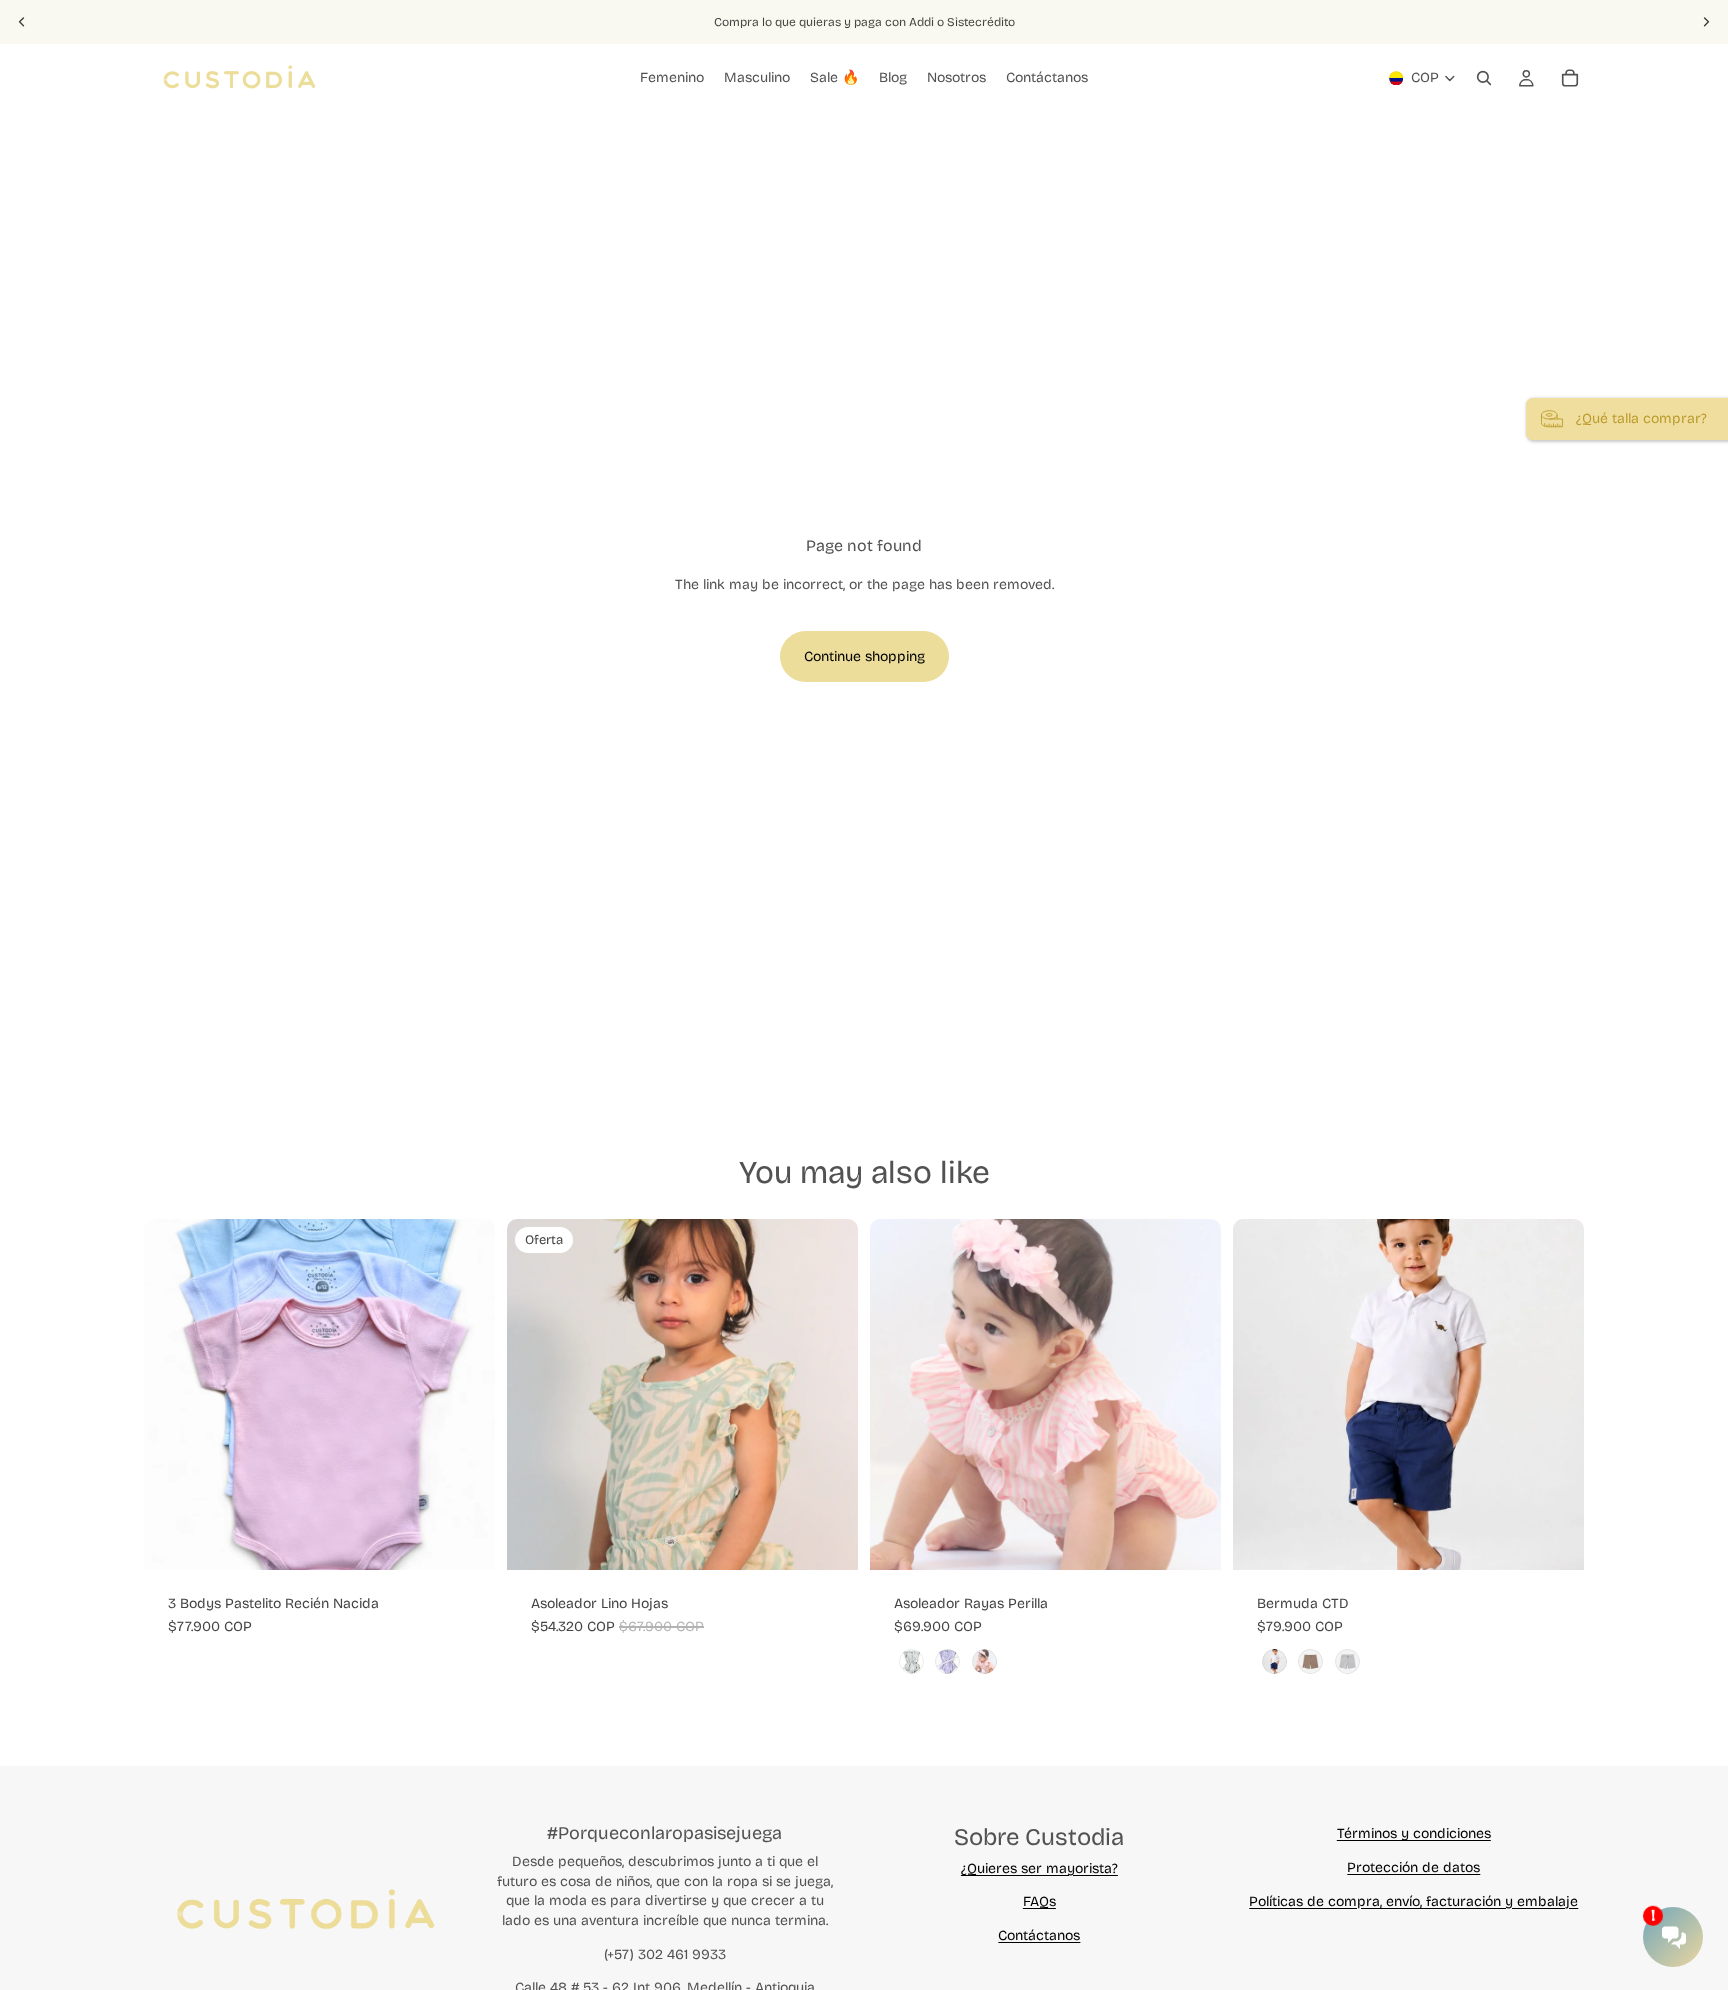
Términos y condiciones (1414, 1833)
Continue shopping (864, 656)
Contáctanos (1039, 1935)
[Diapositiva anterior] (22, 22)
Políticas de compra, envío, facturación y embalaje (1413, 1901)
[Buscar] (1484, 78)
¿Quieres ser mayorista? (1039, 1868)
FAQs (1039, 1901)
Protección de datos (1413, 1867)
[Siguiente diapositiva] (1706, 22)
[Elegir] (464, 1539)
